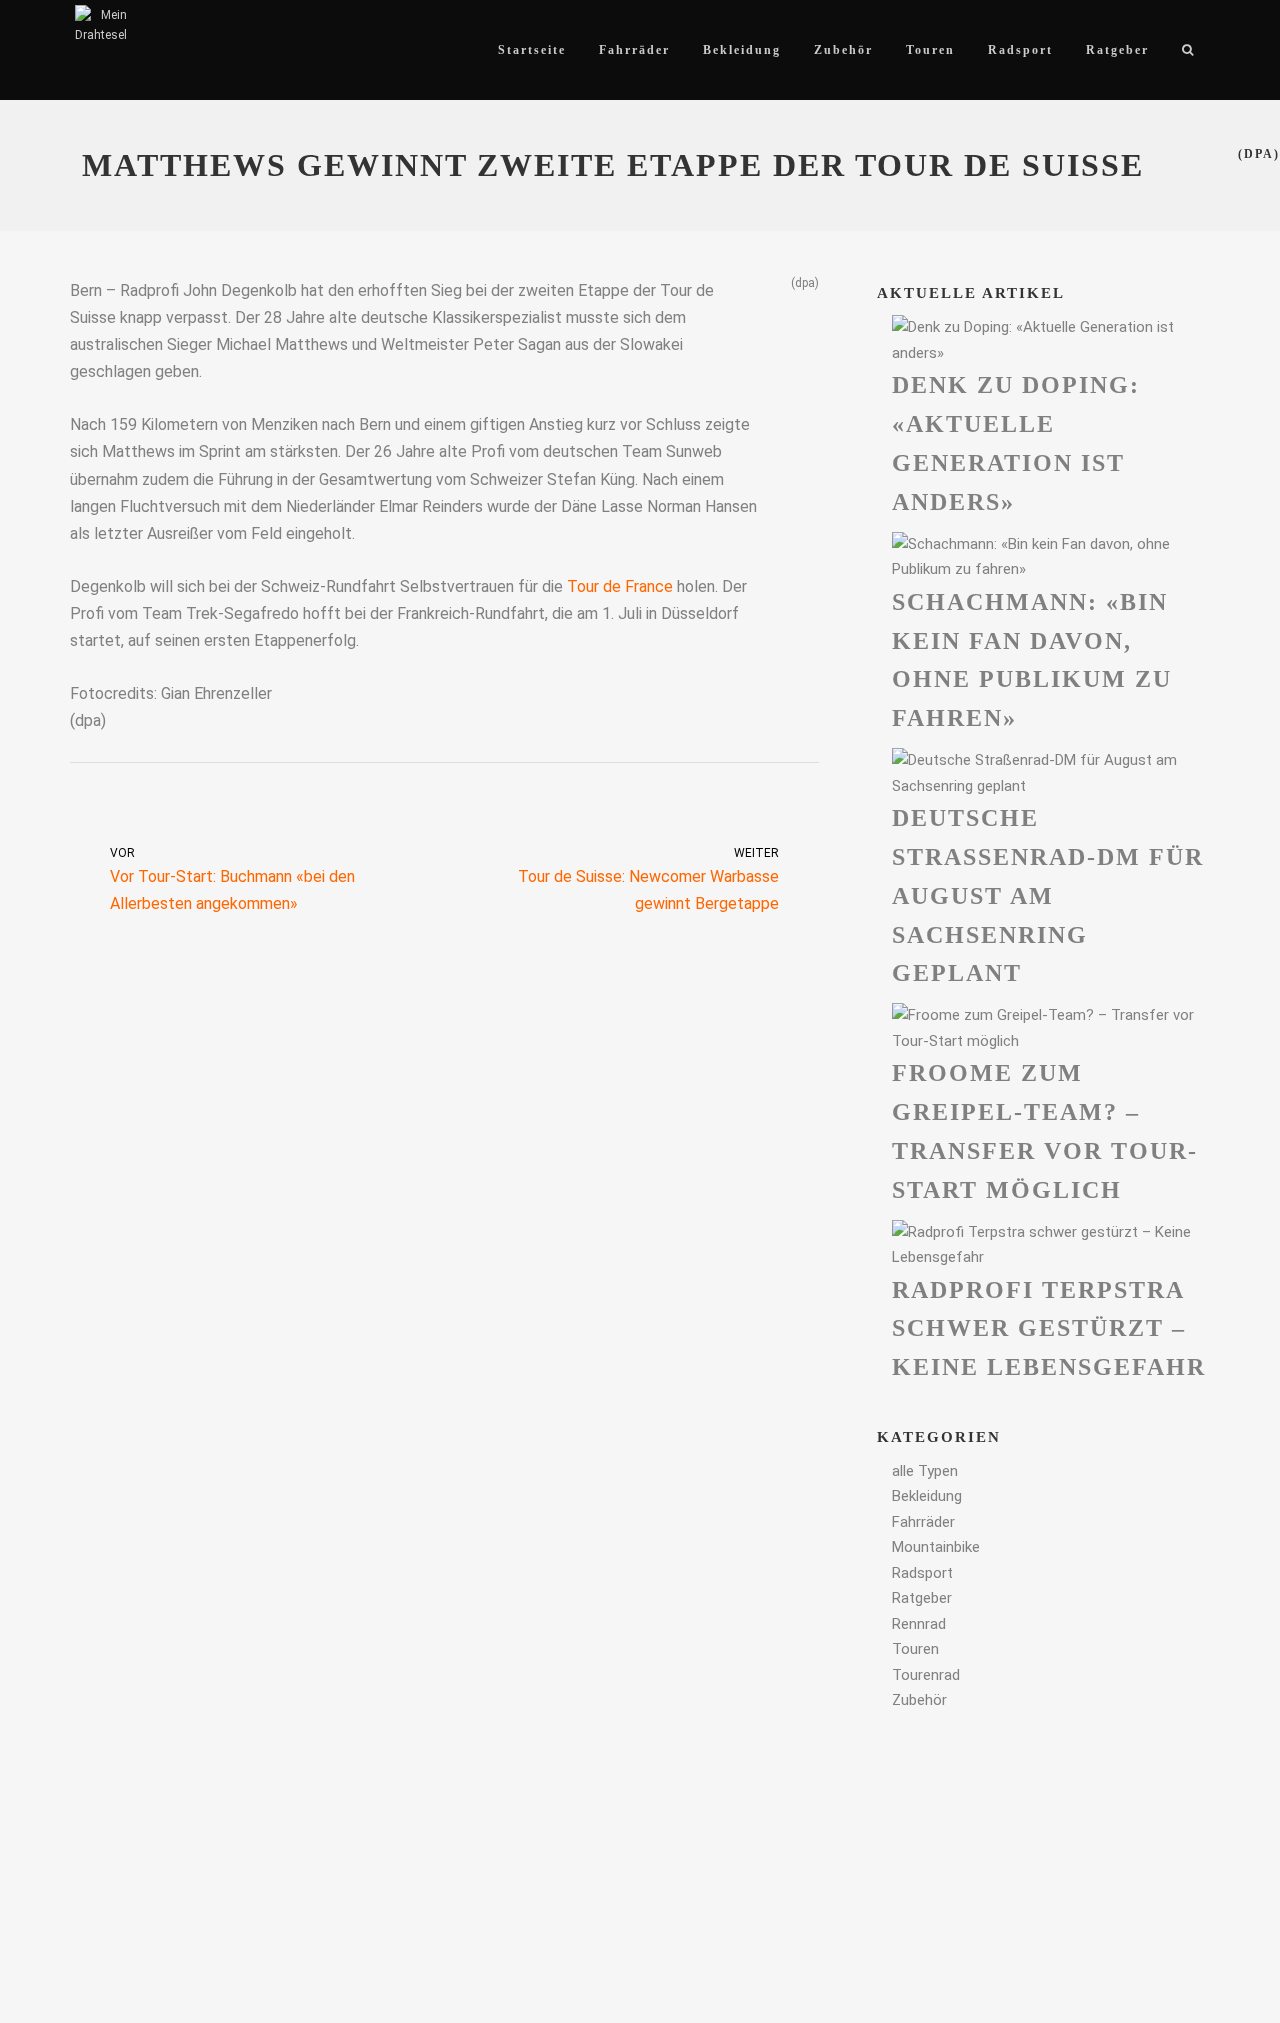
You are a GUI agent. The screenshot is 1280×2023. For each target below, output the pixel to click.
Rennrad (919, 1624)
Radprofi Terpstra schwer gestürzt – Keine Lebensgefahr (1049, 1329)
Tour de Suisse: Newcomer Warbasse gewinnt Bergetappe (648, 880)
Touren (915, 1649)
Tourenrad (926, 1675)
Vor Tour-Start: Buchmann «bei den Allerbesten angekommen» (232, 880)
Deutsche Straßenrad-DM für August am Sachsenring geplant (1048, 895)
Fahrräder (923, 1522)
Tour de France (620, 586)
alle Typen (925, 1471)
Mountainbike (936, 1547)
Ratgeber (922, 1598)
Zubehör (919, 1700)
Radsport (922, 1573)
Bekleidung (927, 1496)
